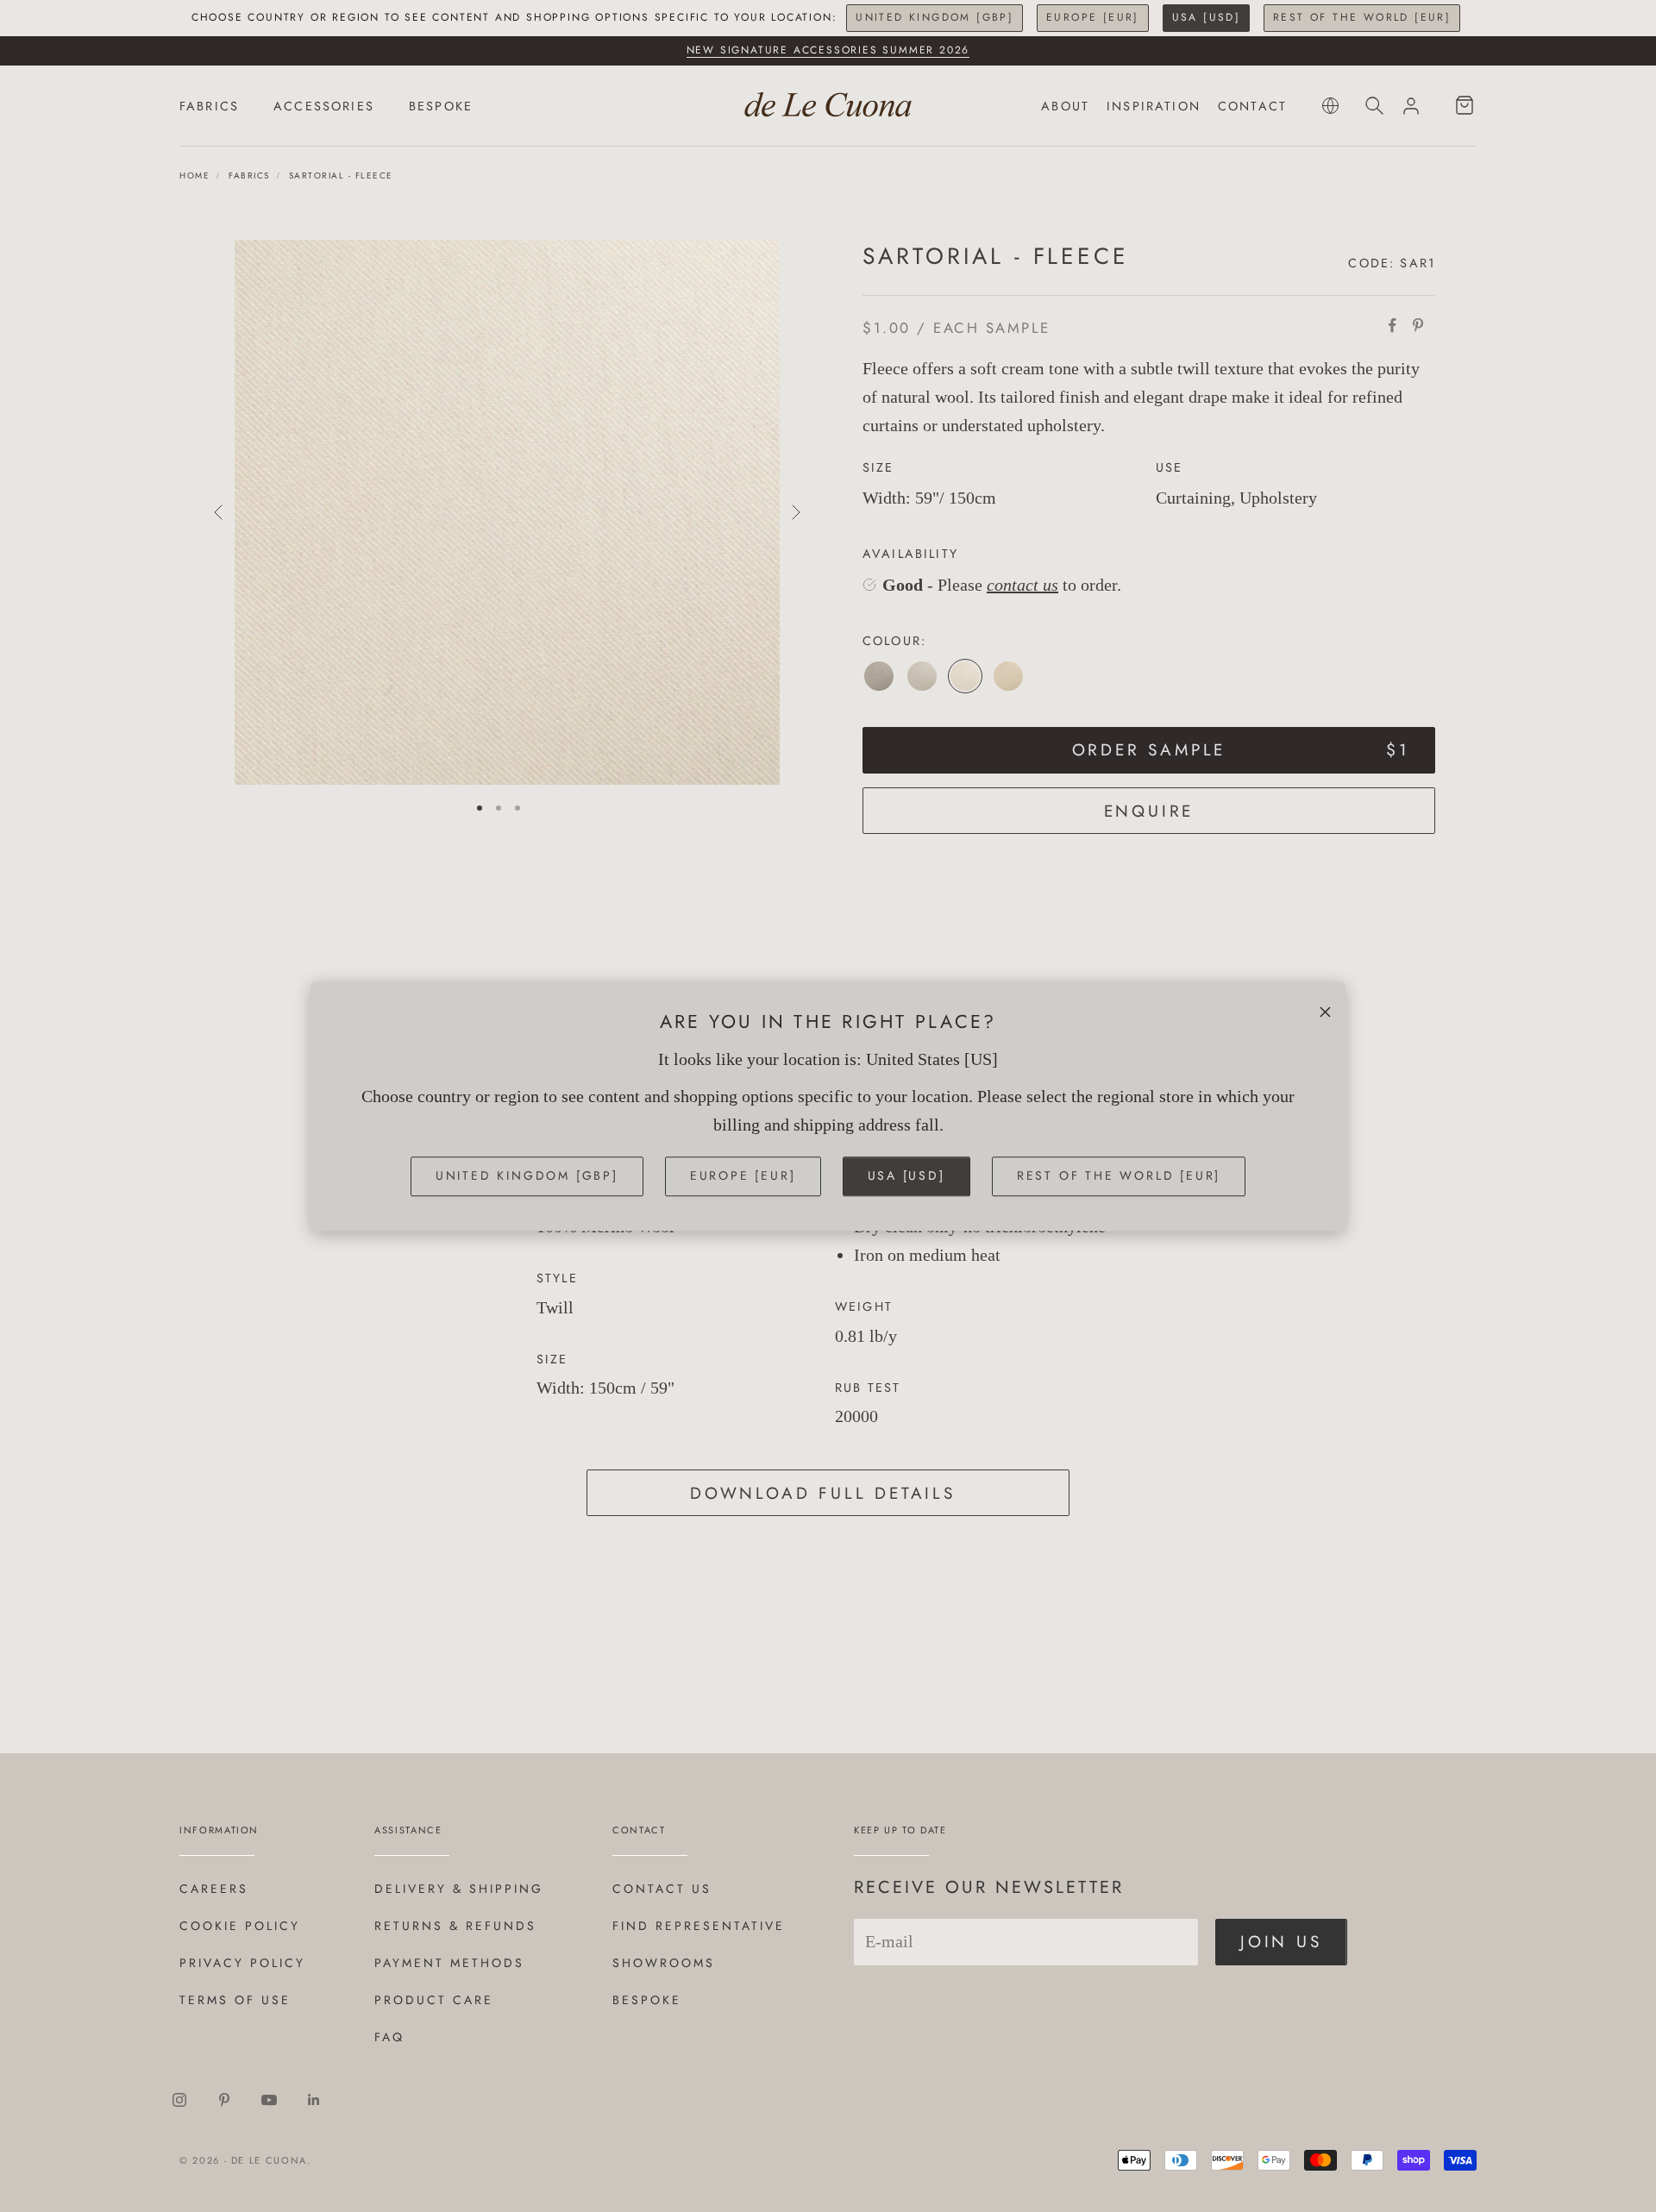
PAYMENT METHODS (449, 1963)
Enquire (1149, 811)
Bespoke (647, 2000)
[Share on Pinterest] (1418, 325)
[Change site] (1330, 106)
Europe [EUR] (1093, 17)
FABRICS (209, 106)
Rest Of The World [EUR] (1362, 17)
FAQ (389, 2037)
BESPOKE (441, 106)
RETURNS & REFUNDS (455, 1926)
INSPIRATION (1154, 106)
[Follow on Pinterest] (224, 2100)
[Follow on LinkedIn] (314, 2100)
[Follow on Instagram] (179, 2100)
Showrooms (664, 1963)
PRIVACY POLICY (242, 1963)
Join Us (1281, 1942)
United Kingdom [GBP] (935, 17)
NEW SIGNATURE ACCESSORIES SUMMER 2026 (828, 50)
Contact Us (662, 1889)
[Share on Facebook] (1392, 325)
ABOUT (1065, 106)
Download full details (823, 1493)
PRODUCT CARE (434, 2000)
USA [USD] (1207, 17)
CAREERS (214, 1889)
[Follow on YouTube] (269, 2100)
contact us (1022, 585)
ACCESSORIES (324, 106)
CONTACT (1252, 106)
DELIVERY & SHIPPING (459, 1889)
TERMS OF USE (235, 2000)
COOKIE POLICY (240, 1926)
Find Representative (699, 1926)
